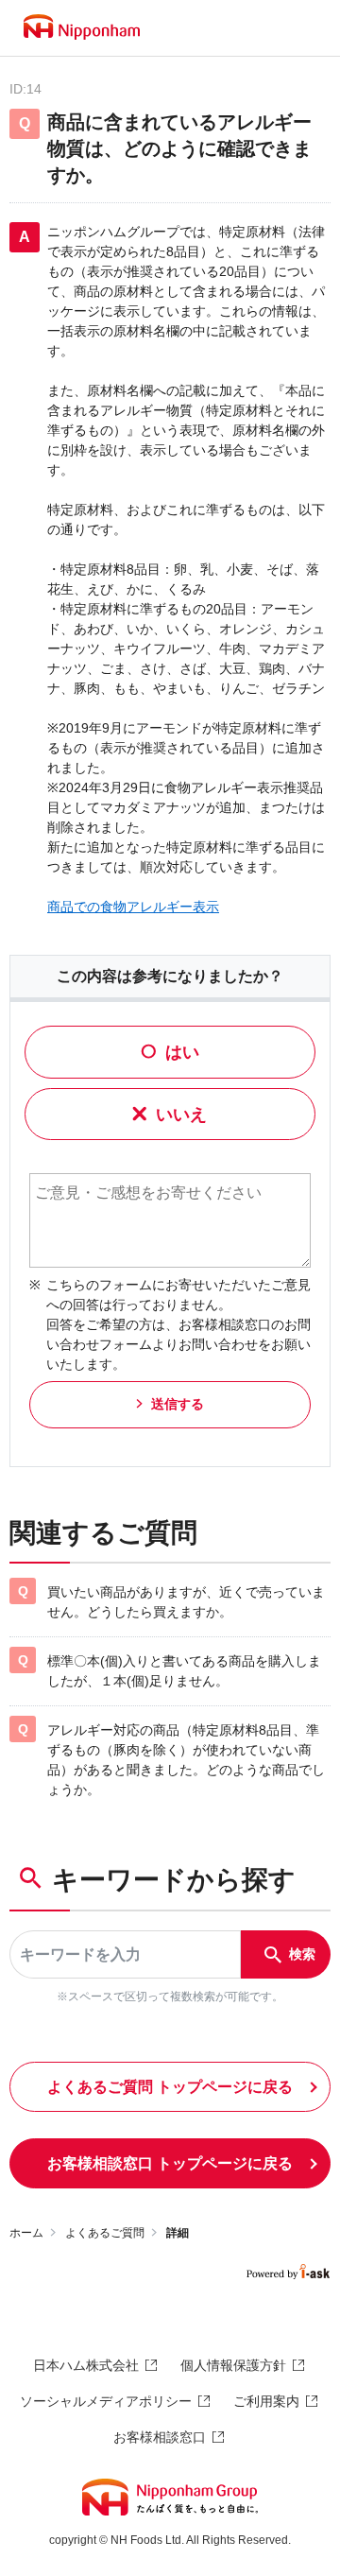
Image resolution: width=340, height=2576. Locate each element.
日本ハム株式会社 (86, 2365)
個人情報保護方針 (233, 2365)
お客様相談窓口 (160, 2437)
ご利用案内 (266, 2401)
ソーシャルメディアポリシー (106, 2401)
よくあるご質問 (105, 2233)
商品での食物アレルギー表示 (133, 907)
